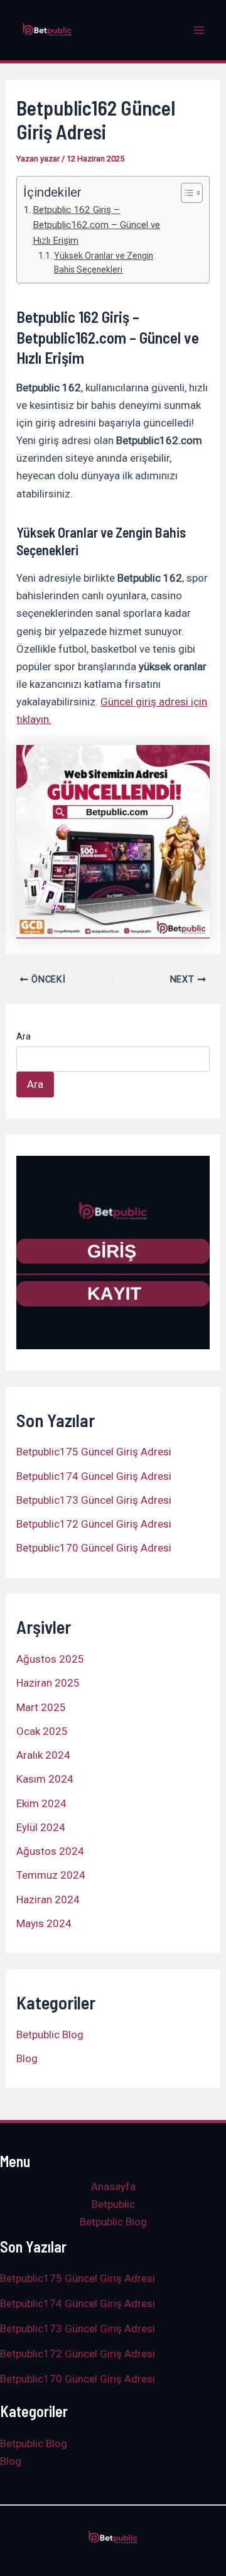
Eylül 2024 (41, 1827)
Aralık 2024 (43, 1755)
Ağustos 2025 (50, 1659)
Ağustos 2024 (50, 1851)
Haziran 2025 (48, 1683)
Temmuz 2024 (51, 1875)
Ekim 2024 (41, 1803)
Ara (24, 1036)
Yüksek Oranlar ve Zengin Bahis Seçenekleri (104, 263)
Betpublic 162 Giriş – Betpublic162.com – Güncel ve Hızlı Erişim (96, 225)
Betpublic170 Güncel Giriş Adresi (94, 1548)
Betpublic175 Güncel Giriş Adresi (94, 1452)
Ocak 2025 (42, 1731)
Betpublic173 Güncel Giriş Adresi (94, 1500)
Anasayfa (113, 2187)
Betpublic (113, 2204)
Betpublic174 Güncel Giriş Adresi (94, 1476)
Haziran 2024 (48, 1899)
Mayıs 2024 (44, 1923)
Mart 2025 (41, 1707)
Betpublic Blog (50, 2035)
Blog (27, 2058)
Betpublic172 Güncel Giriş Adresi (94, 1524)
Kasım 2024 (45, 1779)
